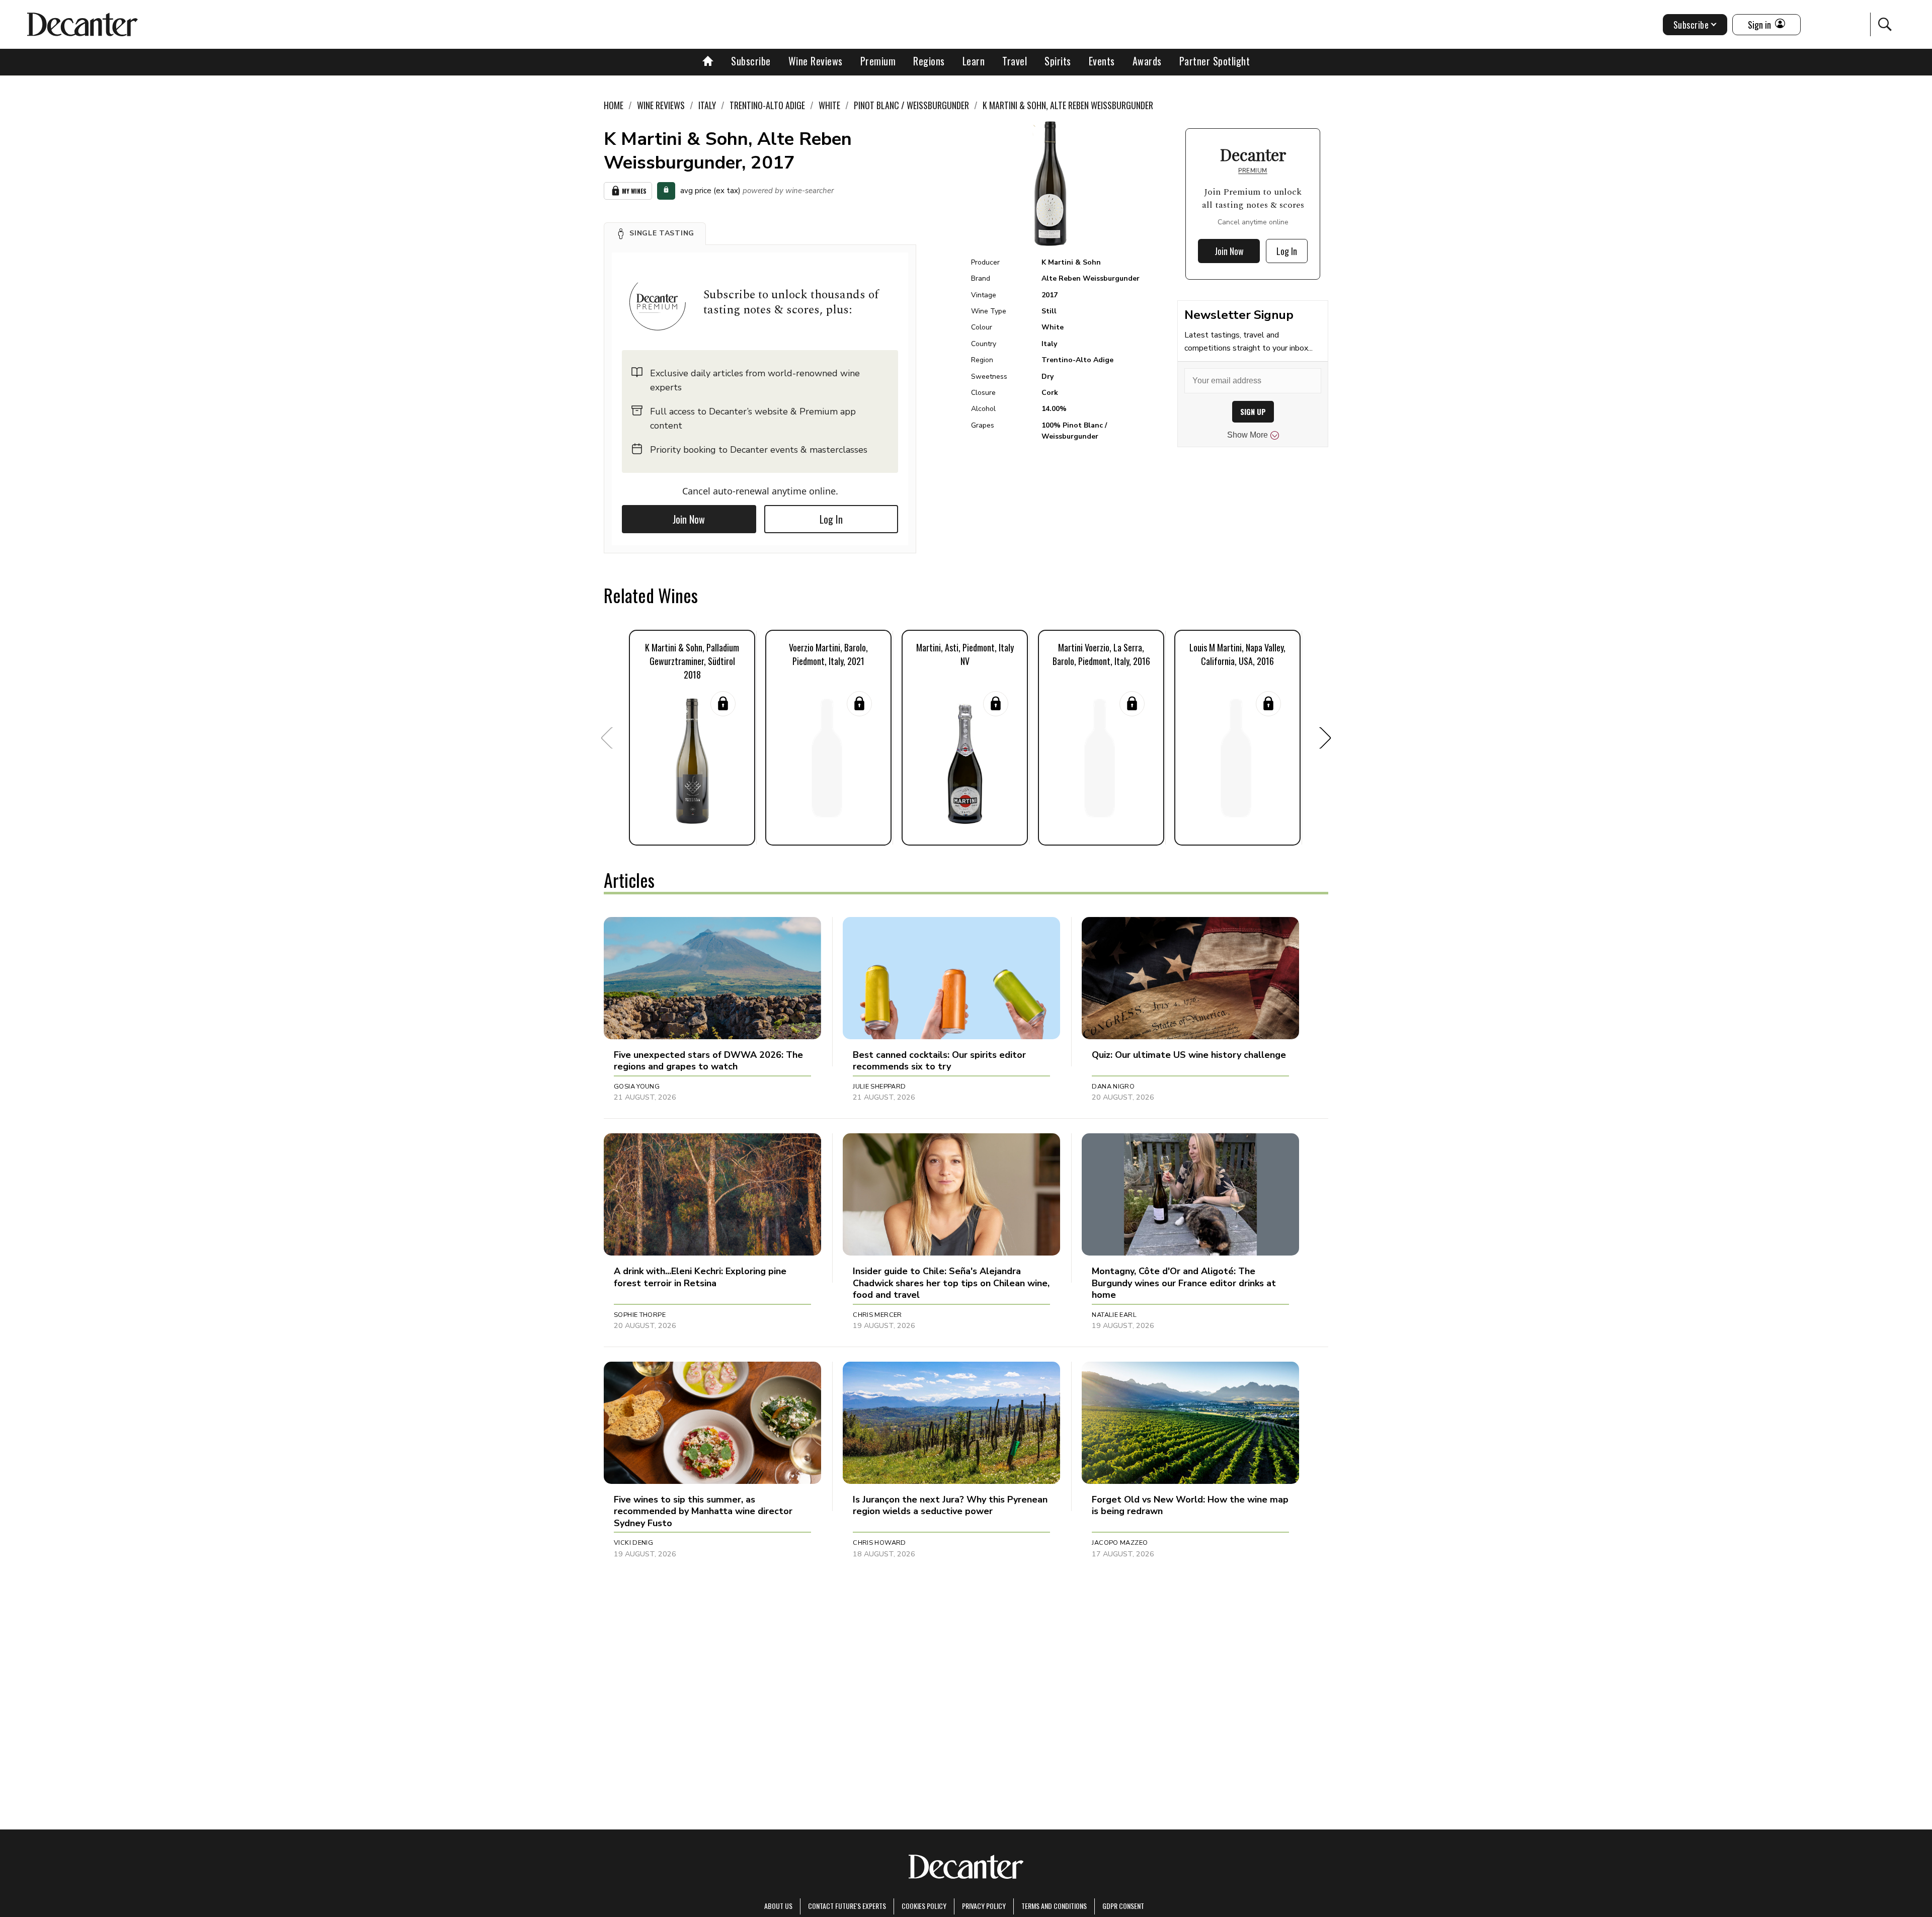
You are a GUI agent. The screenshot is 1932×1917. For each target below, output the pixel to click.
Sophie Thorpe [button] (640, 1315)
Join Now (689, 519)
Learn (974, 61)
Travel (1015, 61)
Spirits (1058, 61)
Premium (878, 61)
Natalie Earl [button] (1114, 1315)
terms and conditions (1054, 1906)
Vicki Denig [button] (633, 1543)
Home (614, 105)
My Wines (634, 191)
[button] (655, 233)
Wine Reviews (816, 61)
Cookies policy (924, 1906)
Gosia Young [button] (637, 1087)
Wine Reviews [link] (661, 105)
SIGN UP (1253, 412)
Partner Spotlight (1215, 61)
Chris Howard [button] (879, 1543)
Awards (1147, 61)
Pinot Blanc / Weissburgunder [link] (911, 105)
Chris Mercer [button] (877, 1315)
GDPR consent (1123, 1906)
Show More (1247, 435)
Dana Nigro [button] (1113, 1087)
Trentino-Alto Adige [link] (767, 105)
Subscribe (751, 61)
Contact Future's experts (847, 1906)
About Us (778, 1906)
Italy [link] (707, 105)
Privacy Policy (984, 1906)
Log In (831, 519)
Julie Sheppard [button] (879, 1087)
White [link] (829, 105)
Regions (929, 61)
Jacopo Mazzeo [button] (1120, 1543)
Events (1102, 61)
